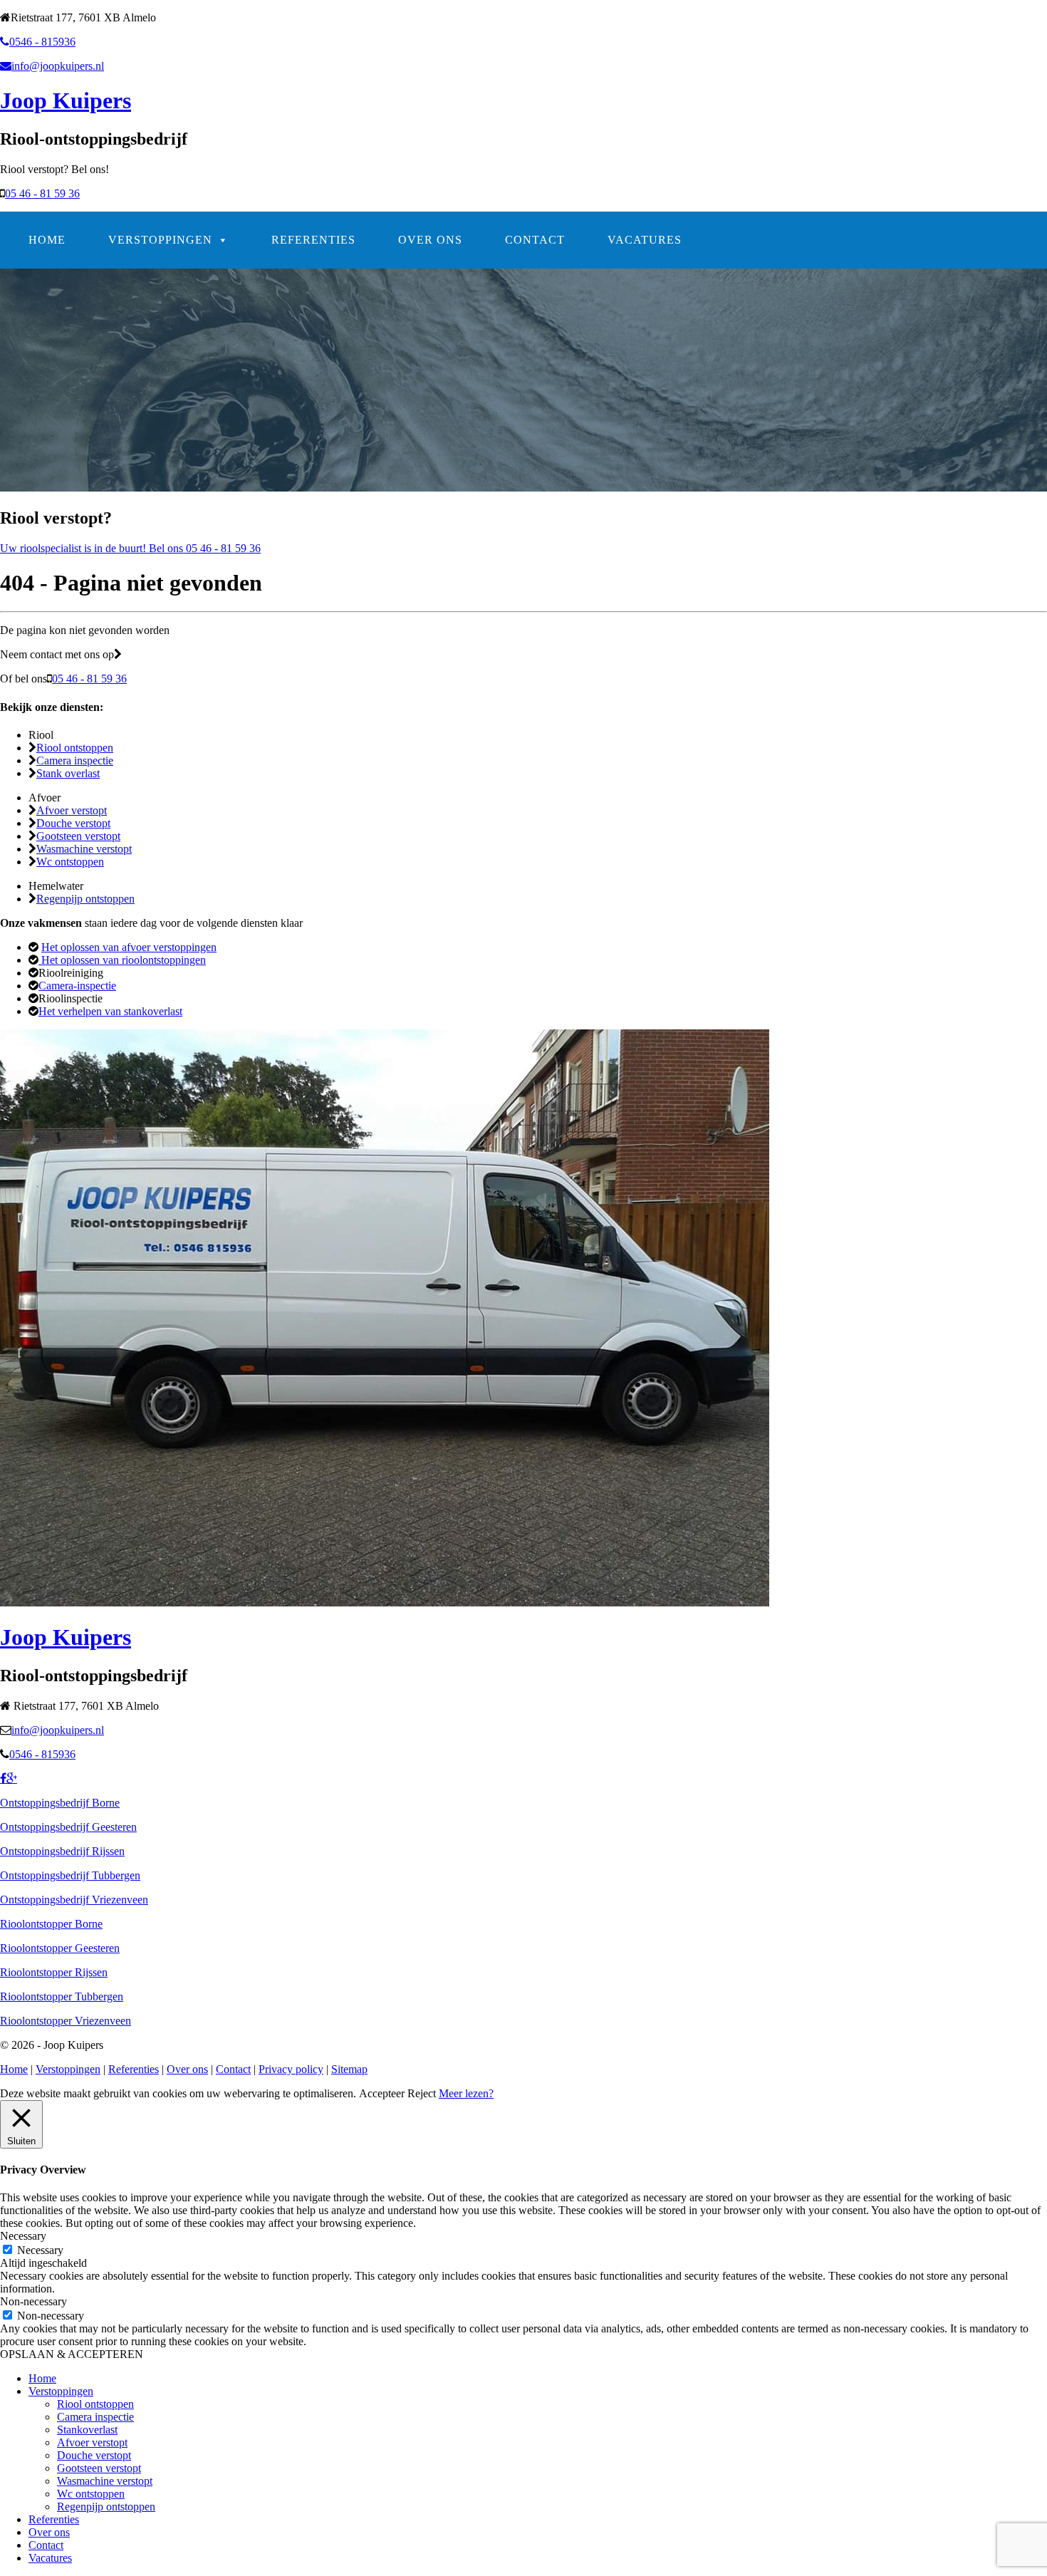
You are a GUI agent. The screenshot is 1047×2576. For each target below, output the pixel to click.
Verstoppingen (160, 240)
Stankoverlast (87, 2430)
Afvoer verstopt (72, 810)
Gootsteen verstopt (78, 836)
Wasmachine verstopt (84, 849)
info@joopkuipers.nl (58, 66)
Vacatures (645, 240)
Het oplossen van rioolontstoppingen (122, 960)
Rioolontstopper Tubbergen (62, 1996)
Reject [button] (422, 2093)
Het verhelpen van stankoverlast (110, 1011)
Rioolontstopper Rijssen (54, 1972)
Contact (535, 240)
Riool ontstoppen (75, 748)
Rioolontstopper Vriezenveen (66, 2021)
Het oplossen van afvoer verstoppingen (129, 947)
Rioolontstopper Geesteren (60, 1948)
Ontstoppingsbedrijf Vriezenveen (74, 1900)
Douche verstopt (73, 823)
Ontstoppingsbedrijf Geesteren (68, 1827)
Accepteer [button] (382, 2093)
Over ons (430, 240)
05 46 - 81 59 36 (42, 193)
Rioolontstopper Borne (51, 1924)
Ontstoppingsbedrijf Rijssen (62, 1851)
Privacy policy (291, 2069)
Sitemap (349, 2069)
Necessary (40, 2250)
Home (47, 240)
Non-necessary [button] (33, 2301)
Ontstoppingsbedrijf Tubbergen (70, 1875)
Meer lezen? (466, 2093)
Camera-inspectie (77, 986)
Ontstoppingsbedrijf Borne (60, 1803)
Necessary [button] (23, 2236)
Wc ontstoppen (70, 862)
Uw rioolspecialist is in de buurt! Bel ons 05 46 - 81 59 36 (130, 548)
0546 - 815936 (42, 42)
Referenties (313, 240)
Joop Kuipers (66, 100)
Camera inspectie (75, 760)
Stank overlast (68, 773)
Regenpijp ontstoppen (85, 899)
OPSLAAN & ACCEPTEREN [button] (72, 2354)
